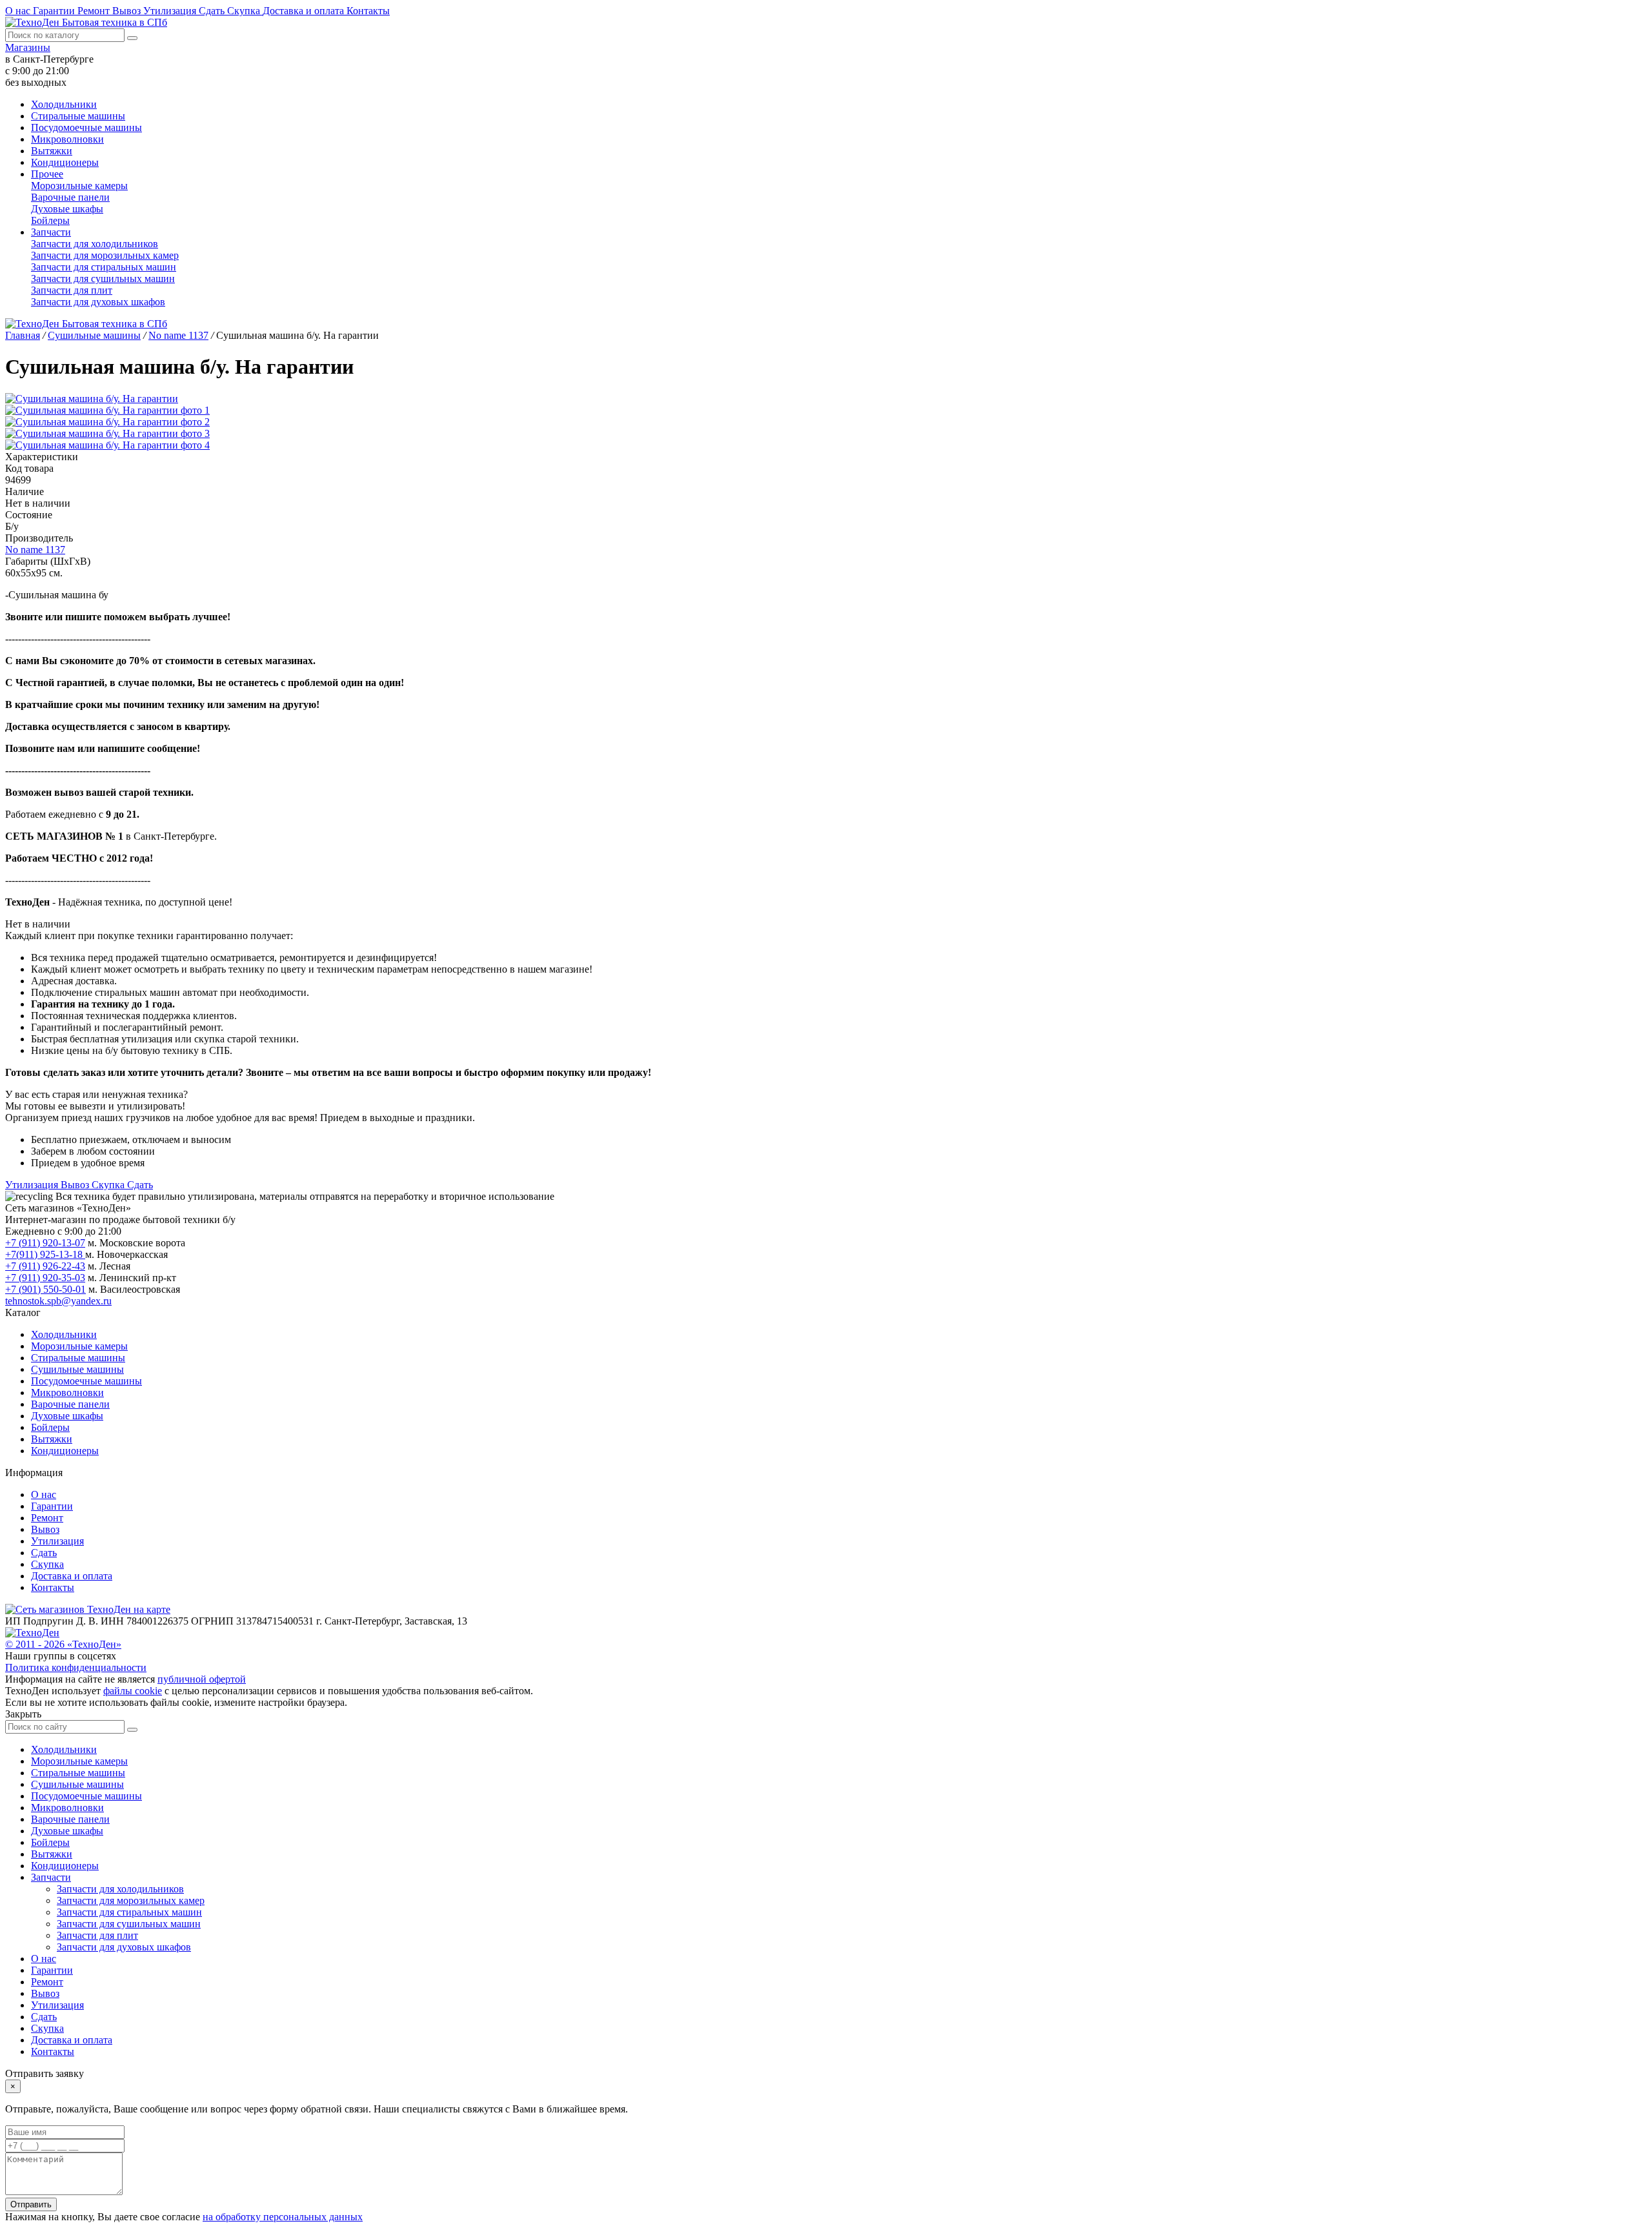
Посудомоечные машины (86, 127)
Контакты (368, 11)
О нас (19, 11)
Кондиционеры (65, 162)
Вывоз (128, 11)
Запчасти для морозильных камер (105, 255)
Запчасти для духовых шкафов (98, 302)
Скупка (245, 11)
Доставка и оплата (305, 11)
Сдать (213, 11)
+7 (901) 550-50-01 (45, 1289)
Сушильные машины (77, 1369)
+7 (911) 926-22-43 (45, 1266)
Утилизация (171, 11)
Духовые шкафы (67, 209)
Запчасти (51, 232)
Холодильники (64, 104)
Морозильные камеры (79, 186)
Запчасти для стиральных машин (104, 267)
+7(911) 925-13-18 (45, 1254)
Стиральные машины (78, 116)
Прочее (47, 174)
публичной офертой (202, 1679)
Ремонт (95, 11)
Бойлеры (50, 220)
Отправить (31, 2204)
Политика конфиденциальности (76, 1667)
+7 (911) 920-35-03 (45, 1278)
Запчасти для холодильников (95, 244)
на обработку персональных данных (283, 2217)
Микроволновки (67, 139)
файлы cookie (133, 1691)
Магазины (28, 47)
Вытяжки (52, 151)
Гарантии (55, 11)
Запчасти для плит (72, 290)
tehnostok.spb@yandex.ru (58, 1301)
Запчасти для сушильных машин (103, 278)
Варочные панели (70, 197)
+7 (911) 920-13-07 (45, 1243)
